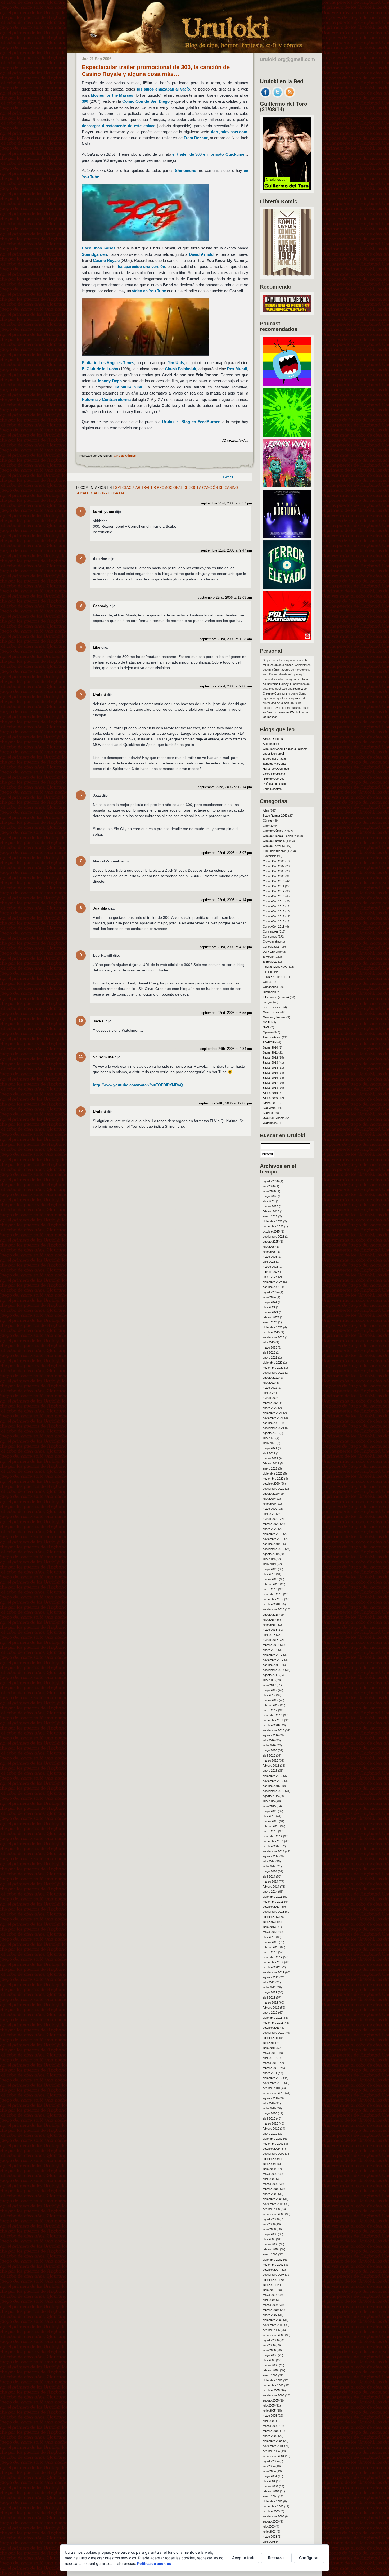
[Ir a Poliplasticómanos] (287, 638)
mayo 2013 (270, 1932)
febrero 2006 (271, 2370)
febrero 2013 (271, 1947)
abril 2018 (269, 1635)
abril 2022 (269, 1393)
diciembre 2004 (273, 2441)
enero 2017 (270, 1710)
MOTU (267, 1022)
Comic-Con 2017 (274, 916)
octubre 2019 (271, 1544)
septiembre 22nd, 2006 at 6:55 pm (226, 1013)
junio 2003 (269, 2532)
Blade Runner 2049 (275, 816)
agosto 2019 (271, 1554)
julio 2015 (269, 1801)
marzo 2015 (270, 1821)
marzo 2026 (270, 1206)
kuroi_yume (103, 512)
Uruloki (99, 695)
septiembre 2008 (273, 2214)
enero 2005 (270, 2436)
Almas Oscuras (273, 739)
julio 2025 (269, 1247)
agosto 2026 (271, 1181)
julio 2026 (269, 1186)
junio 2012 (269, 1987)
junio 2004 (269, 2471)
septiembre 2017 (273, 1670)
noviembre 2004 (273, 2446)
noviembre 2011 (273, 2023)
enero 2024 (270, 1322)
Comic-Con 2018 (274, 921)
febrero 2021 (271, 1463)
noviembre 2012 (273, 1962)
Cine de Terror (272, 846)
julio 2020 (269, 1499)
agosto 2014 (271, 1856)
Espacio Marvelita (274, 764)
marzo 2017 (270, 1700)
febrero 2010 (271, 2129)
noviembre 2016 (273, 1720)
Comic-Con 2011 (273, 886)
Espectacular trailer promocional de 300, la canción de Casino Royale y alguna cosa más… (156, 71)
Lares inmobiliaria (274, 774)
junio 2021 (269, 1443)
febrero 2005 (271, 2431)
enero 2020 (270, 1529)
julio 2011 (269, 2043)
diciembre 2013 (273, 1897)
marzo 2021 (270, 1458)
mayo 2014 (270, 1871)
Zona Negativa (272, 789)
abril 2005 (269, 2421)
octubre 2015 (271, 1786)
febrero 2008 (271, 2249)
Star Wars (269, 1108)
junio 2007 (269, 2290)
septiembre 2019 (273, 1549)
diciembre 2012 (273, 1957)
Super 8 (268, 1113)
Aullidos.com (271, 744)
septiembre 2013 (273, 1912)
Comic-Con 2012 (274, 891)
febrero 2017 (271, 1705)
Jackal (99, 1021)
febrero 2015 (271, 1826)
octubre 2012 (271, 1967)
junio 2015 (269, 1806)
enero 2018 (270, 1650)
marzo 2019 (270, 1579)
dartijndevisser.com (229, 132)
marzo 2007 (270, 2305)
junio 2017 (269, 1685)
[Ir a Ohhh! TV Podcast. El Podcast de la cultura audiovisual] (287, 384)
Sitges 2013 (270, 1063)
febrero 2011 (271, 2068)
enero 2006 (270, 2375)
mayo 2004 (270, 2476)
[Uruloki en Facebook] (265, 96)
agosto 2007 (271, 2280)
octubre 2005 (271, 2390)
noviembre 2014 (273, 1841)
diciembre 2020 (273, 1473)
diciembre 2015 (273, 1776)
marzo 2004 (270, 2486)
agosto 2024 (271, 1292)
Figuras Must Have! (275, 967)
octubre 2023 (271, 1332)
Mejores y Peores (274, 1017)
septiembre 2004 (273, 2456)
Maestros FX (271, 1012)
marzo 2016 (270, 1760)
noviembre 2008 (273, 2204)
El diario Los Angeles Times (108, 363)
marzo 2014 (270, 1881)
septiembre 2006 (273, 2335)
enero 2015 (270, 1831)
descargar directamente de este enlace (119, 126)
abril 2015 (269, 1816)
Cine (266, 826)
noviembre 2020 (273, 1479)
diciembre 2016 (273, 1715)
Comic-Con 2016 (274, 911)
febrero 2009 (271, 2189)
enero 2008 (270, 2254)
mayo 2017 (270, 1690)
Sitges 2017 (270, 1083)
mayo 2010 (270, 2113)
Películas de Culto (274, 784)
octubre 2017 (271, 1665)
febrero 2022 (271, 1403)
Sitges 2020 (270, 1098)
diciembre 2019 (273, 1534)
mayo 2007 (270, 2295)
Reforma (90, 399)
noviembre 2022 (273, 1368)
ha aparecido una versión (141, 266)
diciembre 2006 (273, 2320)
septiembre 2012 (273, 1972)
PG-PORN (270, 1042)
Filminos (268, 972)
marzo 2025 (270, 1267)
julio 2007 (269, 2285)
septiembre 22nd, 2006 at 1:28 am (226, 639)
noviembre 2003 (273, 2506)
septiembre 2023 (273, 1337)
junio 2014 (269, 1866)
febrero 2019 (271, 1584)
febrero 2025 (271, 1272)
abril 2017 (269, 1695)
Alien (266, 810)
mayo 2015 (270, 1811)
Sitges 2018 (270, 1088)
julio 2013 (269, 1922)
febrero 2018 (271, 1645)
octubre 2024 (271, 1287)
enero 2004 (270, 2496)
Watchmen (270, 1123)
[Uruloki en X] (278, 96)
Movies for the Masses (112, 95)
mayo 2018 (270, 1630)
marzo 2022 (270, 1398)
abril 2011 (269, 2058)
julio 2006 (269, 2345)
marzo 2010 (270, 2123)
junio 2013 (269, 1927)
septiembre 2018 (273, 1609)
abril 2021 (269, 1453)
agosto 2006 (271, 2340)
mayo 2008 (270, 2234)
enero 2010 (270, 2134)
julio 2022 (269, 1383)
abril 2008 (269, 2239)
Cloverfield (270, 856)
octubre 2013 (271, 1907)
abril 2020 (269, 1514)
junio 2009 (269, 2169)
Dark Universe (272, 952)
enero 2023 (270, 1358)
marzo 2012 (270, 2002)
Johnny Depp (109, 381)
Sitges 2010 (270, 1047)
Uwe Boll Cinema (274, 1118)
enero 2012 (270, 2013)
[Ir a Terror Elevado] (287, 588)
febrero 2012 (271, 2008)
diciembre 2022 (273, 1363)
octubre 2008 (271, 2209)
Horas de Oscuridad (276, 769)
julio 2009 (269, 2164)
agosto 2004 (271, 2461)
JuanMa (100, 908)
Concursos (270, 937)
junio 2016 (269, 1745)
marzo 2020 (270, 1519)
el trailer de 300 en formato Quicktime (208, 154)
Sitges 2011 (270, 1052)
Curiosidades (271, 947)
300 (85, 101)
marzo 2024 (270, 1312)
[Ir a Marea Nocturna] (287, 537)
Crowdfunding (272, 942)
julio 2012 (269, 1982)
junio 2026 (269, 1191)
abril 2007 (269, 2300)
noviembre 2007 (273, 2265)
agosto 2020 (271, 1494)
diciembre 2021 (273, 1413)
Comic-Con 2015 (274, 906)
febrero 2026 (271, 1211)
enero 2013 (270, 1952)
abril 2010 (269, 2118)
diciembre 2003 (273, 2501)
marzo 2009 (270, 2184)
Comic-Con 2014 (274, 901)
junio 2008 (269, 2229)
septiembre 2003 (273, 2516)
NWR (266, 1027)
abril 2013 (269, 1937)
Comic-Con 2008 (274, 871)
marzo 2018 (270, 1640)
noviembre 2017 (273, 1660)
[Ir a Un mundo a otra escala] (287, 311)
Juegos (268, 1002)
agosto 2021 (271, 1433)
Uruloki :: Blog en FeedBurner (191, 422)
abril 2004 (269, 2481)
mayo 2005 (270, 2416)
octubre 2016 (271, 1725)
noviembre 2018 (273, 1599)
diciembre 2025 (273, 1221)
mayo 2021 (270, 1448)
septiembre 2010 (273, 2093)
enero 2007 (270, 2315)
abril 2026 (269, 1201)
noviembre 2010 (273, 2083)
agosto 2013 (271, 1917)
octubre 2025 (271, 1231)
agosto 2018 (271, 1615)
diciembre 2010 (273, 2078)
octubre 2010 (271, 2088)
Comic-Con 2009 (274, 876)
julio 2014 (269, 1861)
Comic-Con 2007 (274, 866)
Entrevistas (270, 962)
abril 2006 (269, 2360)
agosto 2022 (271, 1378)
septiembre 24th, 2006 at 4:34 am (226, 1049)
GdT (266, 982)
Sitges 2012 (270, 1058)
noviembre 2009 (273, 2144)
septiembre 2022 (273, 1373)
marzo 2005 (270, 2426)
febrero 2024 (271, 1317)
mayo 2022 (270, 1388)
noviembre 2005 (273, 2385)
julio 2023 (269, 1342)
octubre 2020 (271, 1484)
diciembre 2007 (273, 2260)
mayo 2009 (270, 2174)
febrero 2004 (271, 2491)
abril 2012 (269, 1997)
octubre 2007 (271, 2270)
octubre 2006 (271, 2330)
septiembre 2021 (273, 1428)
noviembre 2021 (273, 1418)
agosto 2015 (271, 1796)
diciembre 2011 (272, 2018)
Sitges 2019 (270, 1093)
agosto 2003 (271, 2521)
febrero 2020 (271, 1524)
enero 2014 (270, 1892)
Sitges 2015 (270, 1073)
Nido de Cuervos (274, 779)
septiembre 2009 (273, 2154)
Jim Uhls (176, 363)
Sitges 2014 (270, 1068)
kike (97, 647)
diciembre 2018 (273, 1594)
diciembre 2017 (273, 1655)
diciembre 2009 (273, 2139)
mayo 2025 (270, 1257)
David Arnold (201, 254)
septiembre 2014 (273, 1851)
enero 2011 (270, 2073)
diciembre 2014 (273, 1836)
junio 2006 (269, 2350)
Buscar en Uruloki (282, 1135)
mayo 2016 (270, 1750)
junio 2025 (269, 1252)
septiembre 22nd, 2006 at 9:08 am (226, 686)
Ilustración (269, 992)
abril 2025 (269, 1262)
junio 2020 (269, 1504)
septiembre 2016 (273, 1730)
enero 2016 (270, 1771)
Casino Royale (106, 260)
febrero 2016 (271, 1766)
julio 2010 (269, 2103)
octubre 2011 (271, 2028)
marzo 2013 (270, 1942)
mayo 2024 (270, 1302)
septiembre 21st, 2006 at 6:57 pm (226, 503)
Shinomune (186, 170)
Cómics (268, 821)
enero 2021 (270, 1468)
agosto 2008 (271, 2219)
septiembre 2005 (273, 2395)
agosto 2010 (271, 2098)
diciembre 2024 (273, 1282)
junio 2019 (269, 1564)
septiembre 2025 (273, 1237)
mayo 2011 (270, 2053)
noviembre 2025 (273, 1226)
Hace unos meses (99, 248)
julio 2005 (269, 2405)
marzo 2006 (270, 2365)
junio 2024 (269, 1297)
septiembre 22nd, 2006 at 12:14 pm (225, 787)
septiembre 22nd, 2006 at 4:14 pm (226, 900)
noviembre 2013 (273, 1902)
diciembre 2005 (273, 2380)
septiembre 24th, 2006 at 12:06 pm (225, 1103)
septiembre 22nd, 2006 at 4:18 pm (226, 947)
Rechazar (277, 2558)
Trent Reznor (196, 138)
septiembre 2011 (273, 2033)
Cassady (101, 606)
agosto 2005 (271, 2400)
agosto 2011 (271, 2038)
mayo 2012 (270, 1992)
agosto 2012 (271, 1977)
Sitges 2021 (270, 1103)
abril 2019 (269, 1574)
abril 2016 (269, 1755)
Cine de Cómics (125, 456)
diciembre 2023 (273, 1327)
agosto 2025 (271, 1242)
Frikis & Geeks (272, 977)
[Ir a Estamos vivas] (287, 486)
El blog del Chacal (274, 759)
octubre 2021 (271, 1423)
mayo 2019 (270, 1569)
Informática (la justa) (276, 997)
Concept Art (270, 931)
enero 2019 (270, 1589)
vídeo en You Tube (149, 291)
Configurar (309, 2558)
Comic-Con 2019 (274, 926)
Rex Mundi (237, 369)
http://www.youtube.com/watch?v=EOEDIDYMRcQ (138, 1085)
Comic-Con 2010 (274, 881)
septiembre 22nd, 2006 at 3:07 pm (226, 853)
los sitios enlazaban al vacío (163, 89)
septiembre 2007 (273, 2275)
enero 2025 (270, 1277)
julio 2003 (269, 2526)
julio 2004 (269, 2466)
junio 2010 (269, 2108)
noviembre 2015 (273, 1781)
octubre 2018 (271, 1604)
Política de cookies (154, 2563)
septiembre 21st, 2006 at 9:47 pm (226, 550)
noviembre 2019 (273, 1539)
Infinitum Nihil (128, 387)
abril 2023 (269, 1352)
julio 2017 (269, 1680)
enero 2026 (270, 1216)
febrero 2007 (271, 2310)
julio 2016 (269, 1740)
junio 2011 (269, 2048)
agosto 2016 (271, 1735)
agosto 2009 (271, 2159)
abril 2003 (269, 2542)
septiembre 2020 (273, 1489)
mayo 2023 (270, 1347)
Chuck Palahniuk (181, 369)
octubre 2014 (271, 1846)
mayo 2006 (270, 2355)
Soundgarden (94, 254)
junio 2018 (269, 1625)
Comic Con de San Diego (146, 101)
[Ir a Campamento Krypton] (287, 435)
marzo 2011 (270, 2063)
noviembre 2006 (273, 2325)
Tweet (228, 477)
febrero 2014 (271, 1887)
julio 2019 (269, 1559)
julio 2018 (269, 1620)
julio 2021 (269, 1438)
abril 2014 (269, 1876)
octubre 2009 (271, 2149)
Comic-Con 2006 (274, 861)
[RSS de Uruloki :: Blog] (290, 96)
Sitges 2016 (270, 1078)
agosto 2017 (271, 1675)
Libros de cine (272, 1007)
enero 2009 (270, 2194)
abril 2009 (269, 2179)
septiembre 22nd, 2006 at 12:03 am (225, 598)
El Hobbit (268, 957)
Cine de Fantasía (274, 841)
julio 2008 (269, 2224)
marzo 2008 (270, 2244)
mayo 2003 (270, 2537)
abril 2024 (269, 1307)
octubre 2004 (271, 2451)
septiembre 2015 (273, 1791)
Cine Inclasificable (274, 851)
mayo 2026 (270, 1196)
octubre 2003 (271, 2511)
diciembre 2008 (273, 2199)
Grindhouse (270, 987)
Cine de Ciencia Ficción (278, 836)
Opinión (268, 1032)
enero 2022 (270, 1408)
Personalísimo (272, 1037)
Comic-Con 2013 (274, 896)
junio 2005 (269, 2411)
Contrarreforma (116, 399)
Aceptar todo (244, 2558)
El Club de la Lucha (100, 369)
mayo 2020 (270, 1509)
